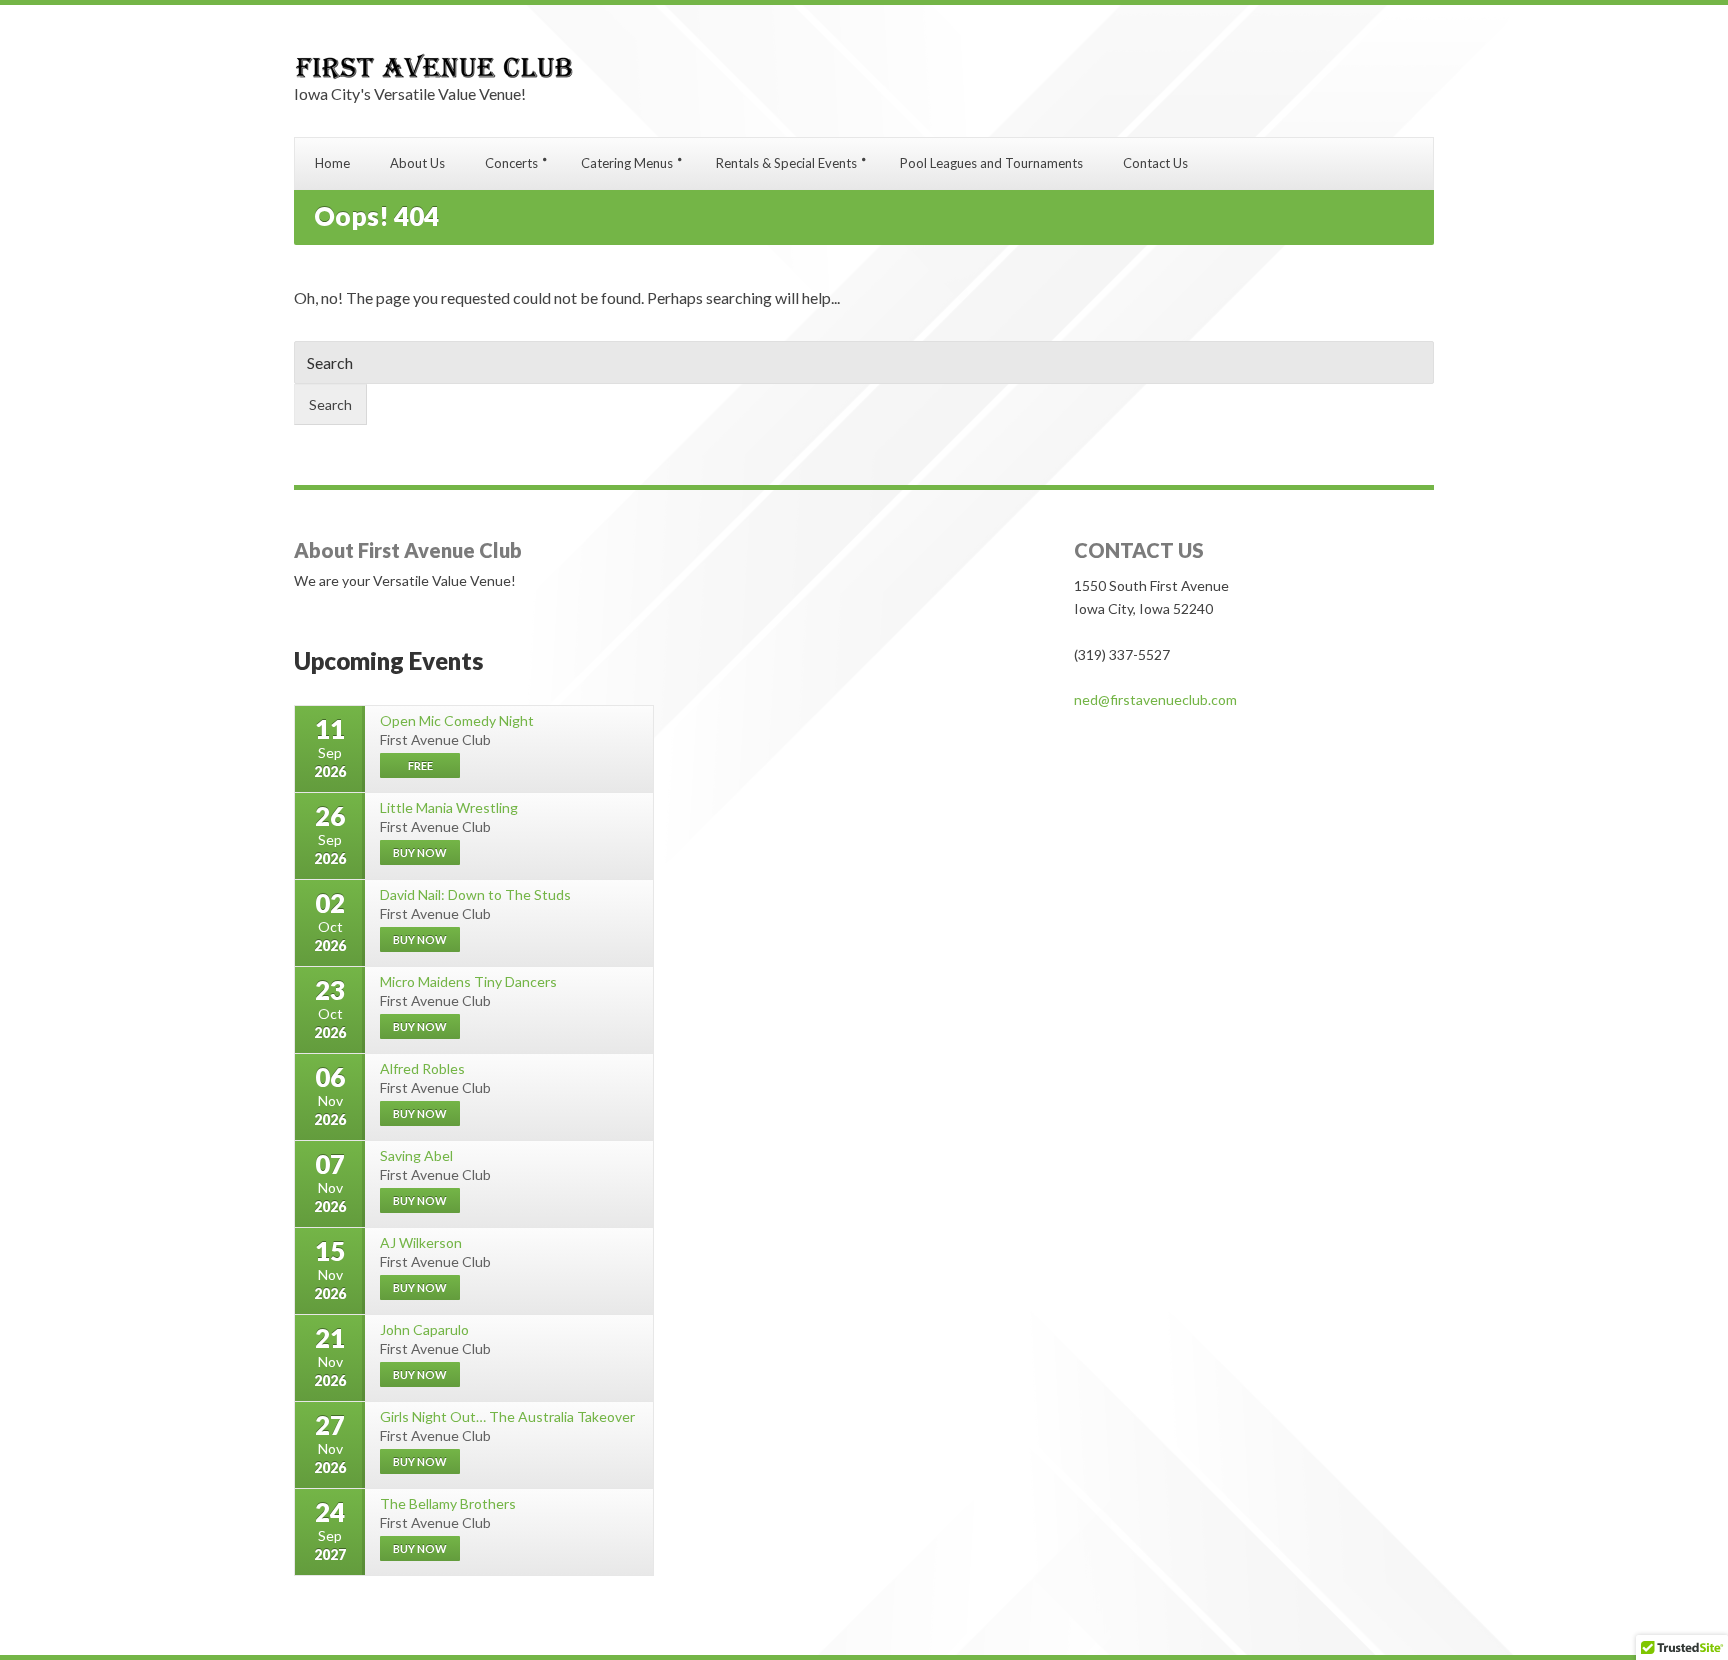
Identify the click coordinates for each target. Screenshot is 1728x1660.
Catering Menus (627, 163)
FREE (420, 765)
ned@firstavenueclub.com (1155, 699)
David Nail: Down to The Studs (475, 894)
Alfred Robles (422, 1068)
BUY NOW (420, 852)
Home (332, 163)
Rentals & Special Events (786, 163)
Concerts (511, 163)
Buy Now (420, 1374)
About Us (417, 163)
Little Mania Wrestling (449, 807)
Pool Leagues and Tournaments (991, 163)
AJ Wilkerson (421, 1242)
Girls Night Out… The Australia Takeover (507, 1416)
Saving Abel (416, 1155)
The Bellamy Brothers (448, 1503)
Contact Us (1155, 163)
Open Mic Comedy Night (457, 720)
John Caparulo (424, 1329)
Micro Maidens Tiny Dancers (468, 981)
